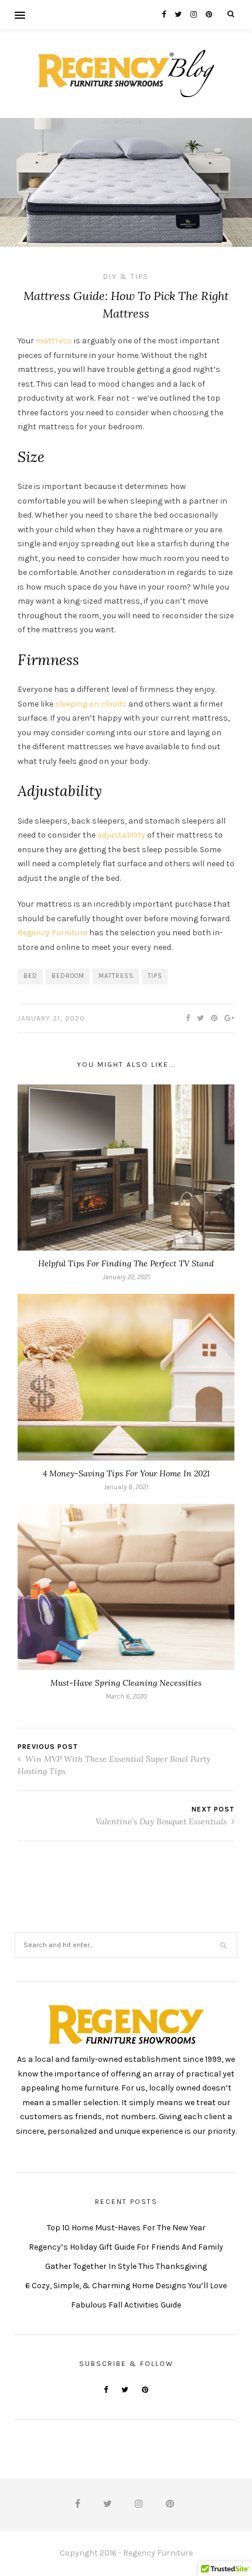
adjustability (121, 835)
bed (30, 976)
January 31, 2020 (51, 1018)
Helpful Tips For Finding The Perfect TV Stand (126, 1263)
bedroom (68, 976)
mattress (54, 341)
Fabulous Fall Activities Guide (126, 2305)
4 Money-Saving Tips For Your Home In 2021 (126, 1473)
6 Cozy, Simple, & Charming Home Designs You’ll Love (126, 2286)
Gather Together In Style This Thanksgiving (126, 2266)
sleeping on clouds (91, 704)
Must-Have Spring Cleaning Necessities (126, 1683)
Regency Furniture (52, 933)
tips (155, 976)
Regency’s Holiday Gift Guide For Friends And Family (126, 2247)
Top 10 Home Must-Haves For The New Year (126, 2228)
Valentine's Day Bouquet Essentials (162, 1821)
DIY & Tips (126, 277)
